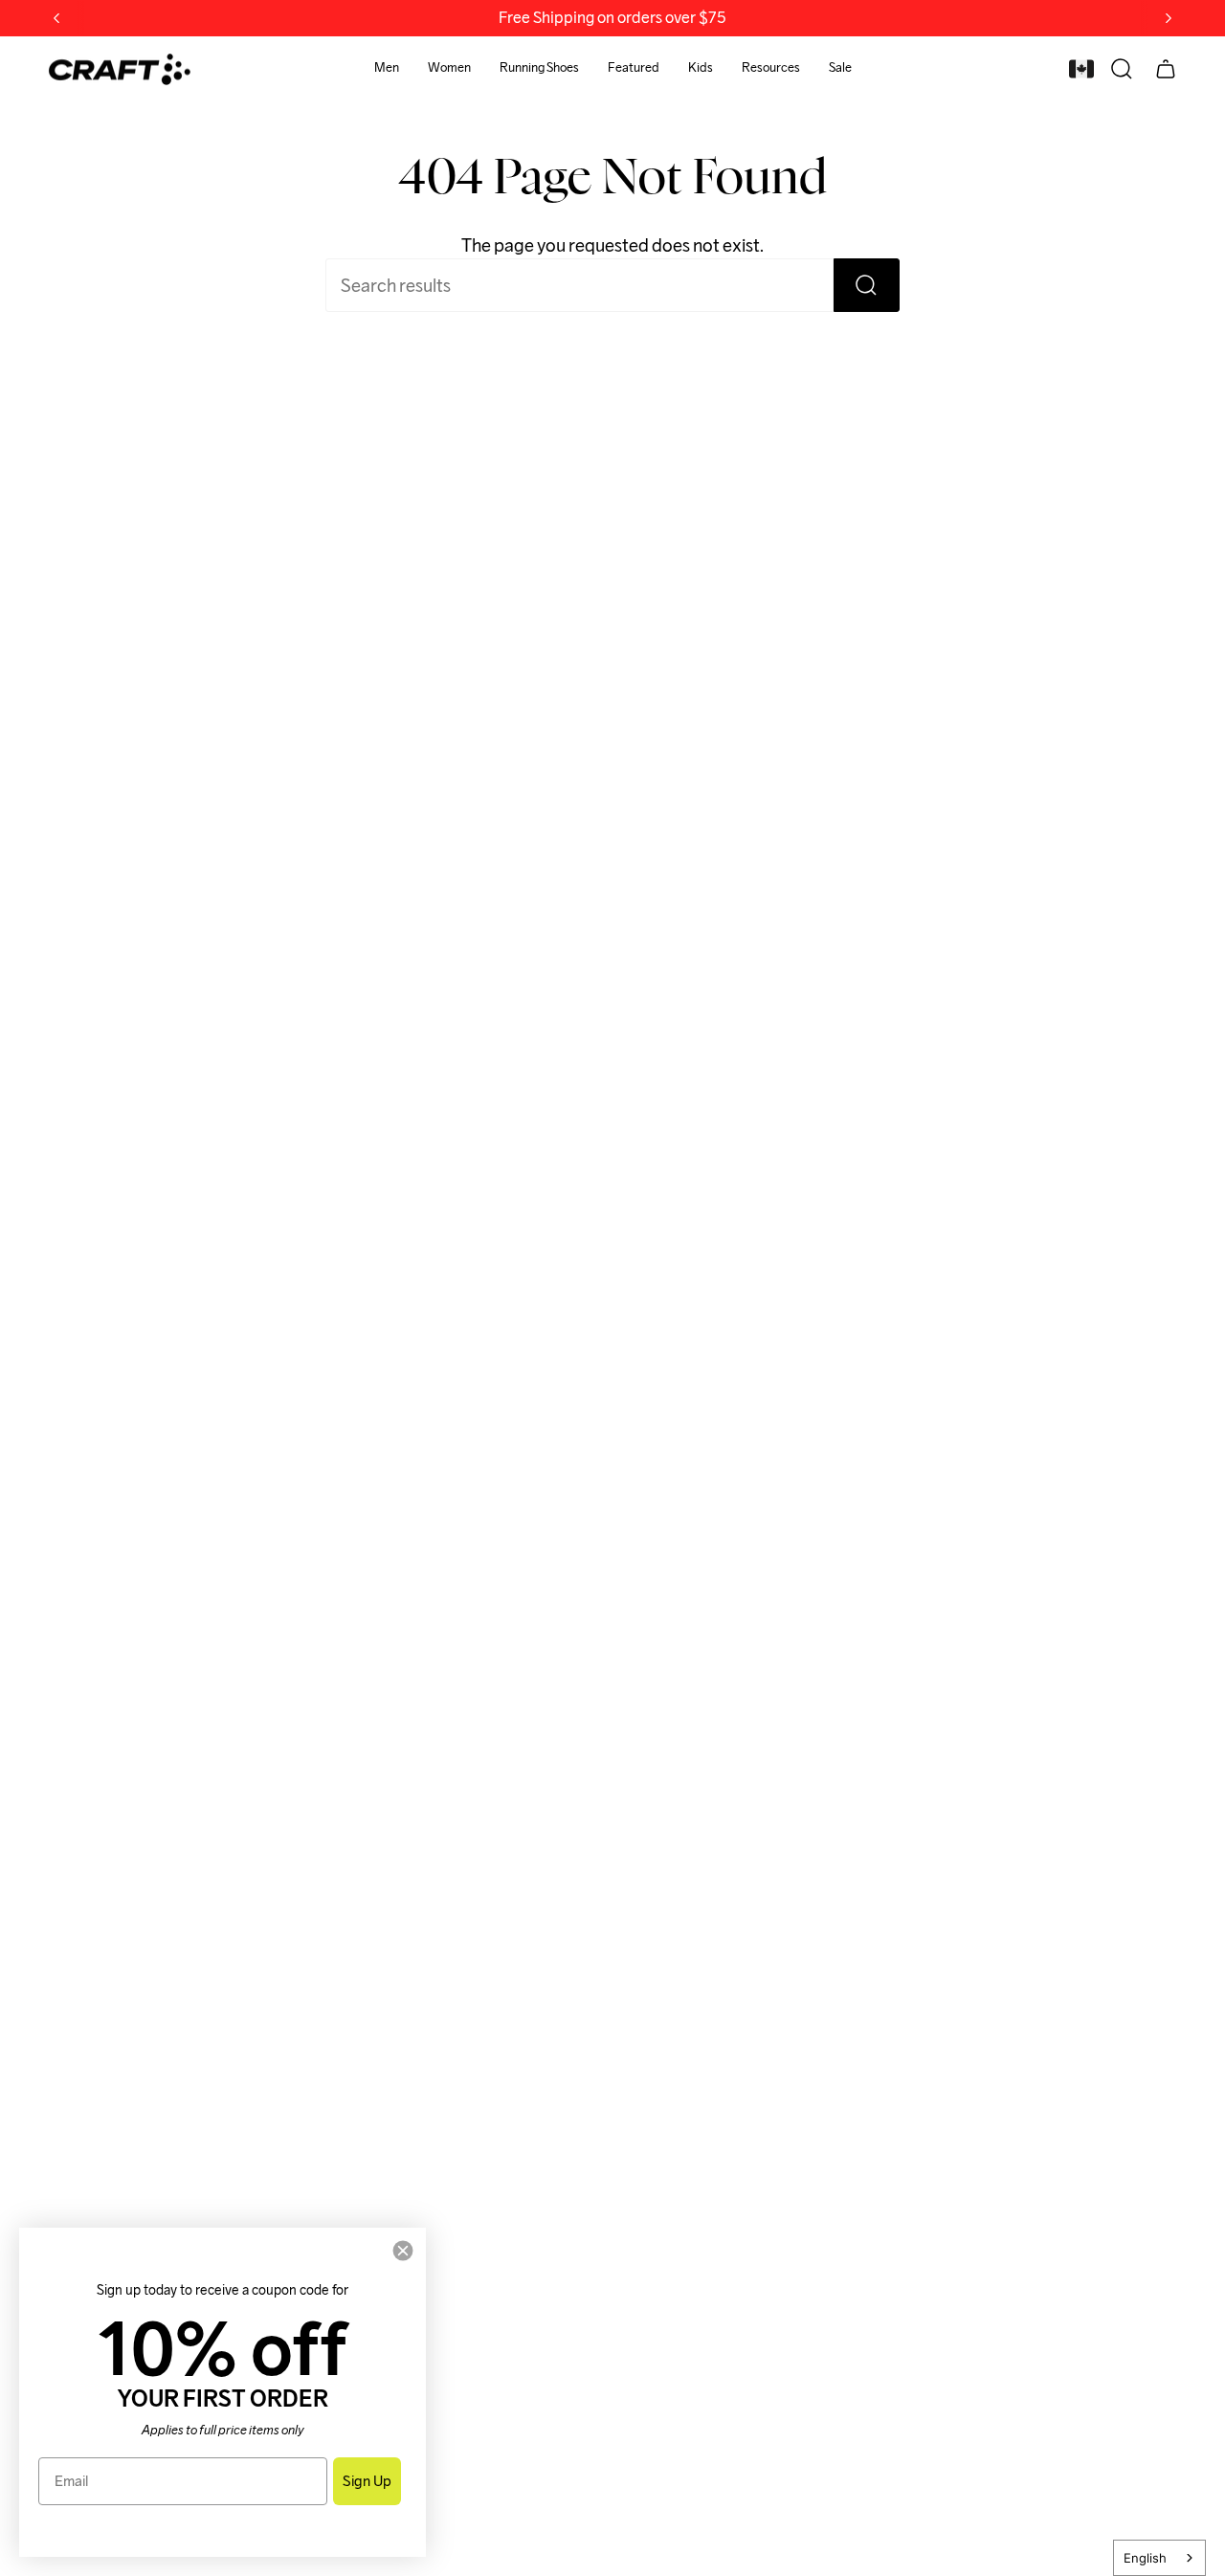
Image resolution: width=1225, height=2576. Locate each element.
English (1145, 2558)
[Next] (1169, 18)
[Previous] (56, 18)
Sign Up (367, 2481)
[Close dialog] (403, 2251)
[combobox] (1159, 2558)
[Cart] (1166, 69)
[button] (387, 69)
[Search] (867, 285)
